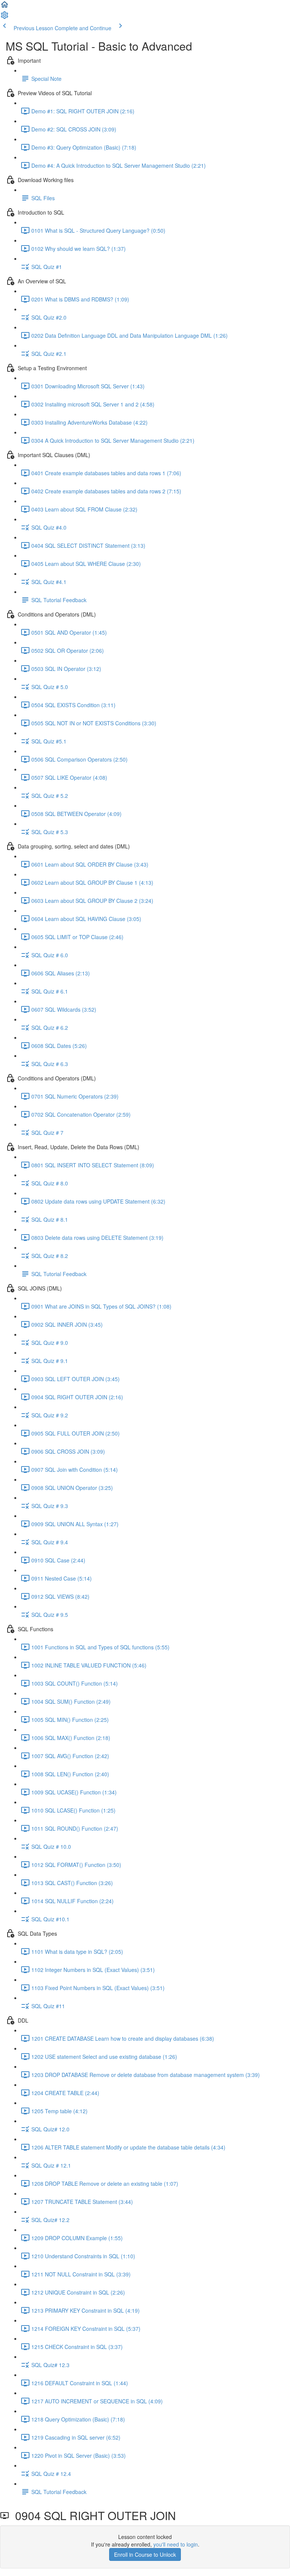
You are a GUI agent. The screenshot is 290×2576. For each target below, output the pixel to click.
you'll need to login (176, 2544)
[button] (5, 7)
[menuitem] (5, 17)
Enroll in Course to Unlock (145, 2554)
